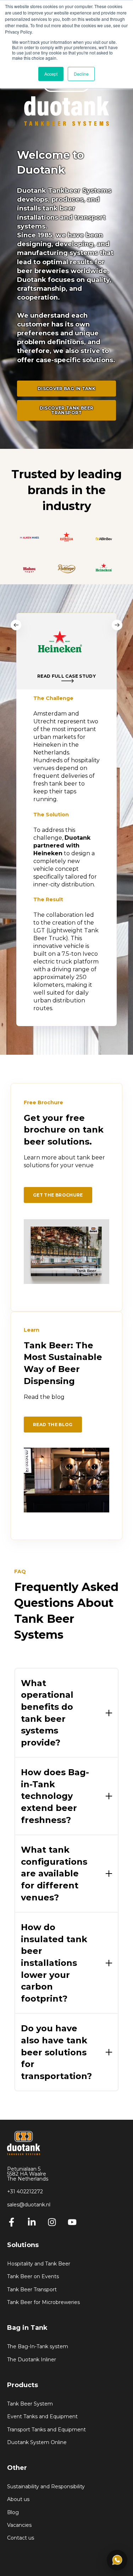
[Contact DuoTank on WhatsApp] (117, 2560)
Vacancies (19, 2525)
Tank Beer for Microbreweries (43, 2302)
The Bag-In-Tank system (38, 2347)
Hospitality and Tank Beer (39, 2264)
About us (18, 2499)
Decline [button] (81, 74)
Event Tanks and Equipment (42, 2417)
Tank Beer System (30, 2404)
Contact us (21, 2538)
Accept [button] (51, 74)
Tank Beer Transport (32, 2290)
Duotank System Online (37, 2442)
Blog (13, 2513)
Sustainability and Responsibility (46, 2487)
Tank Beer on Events (33, 2277)
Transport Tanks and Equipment (46, 2430)
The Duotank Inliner (32, 2360)
